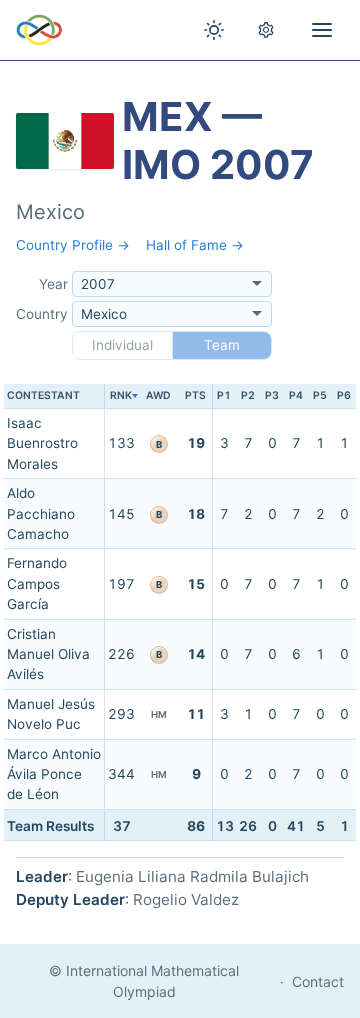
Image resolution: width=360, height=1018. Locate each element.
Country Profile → (73, 245)
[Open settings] (266, 30)
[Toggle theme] (214, 30)
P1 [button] (224, 395)
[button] (121, 396)
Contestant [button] (43, 395)
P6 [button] (344, 395)
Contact (318, 981)
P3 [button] (272, 395)
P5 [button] (320, 395)
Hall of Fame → (195, 245)
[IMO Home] (39, 30)
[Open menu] (322, 30)
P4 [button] (296, 395)
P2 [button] (248, 395)
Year (53, 284)
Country (42, 314)
